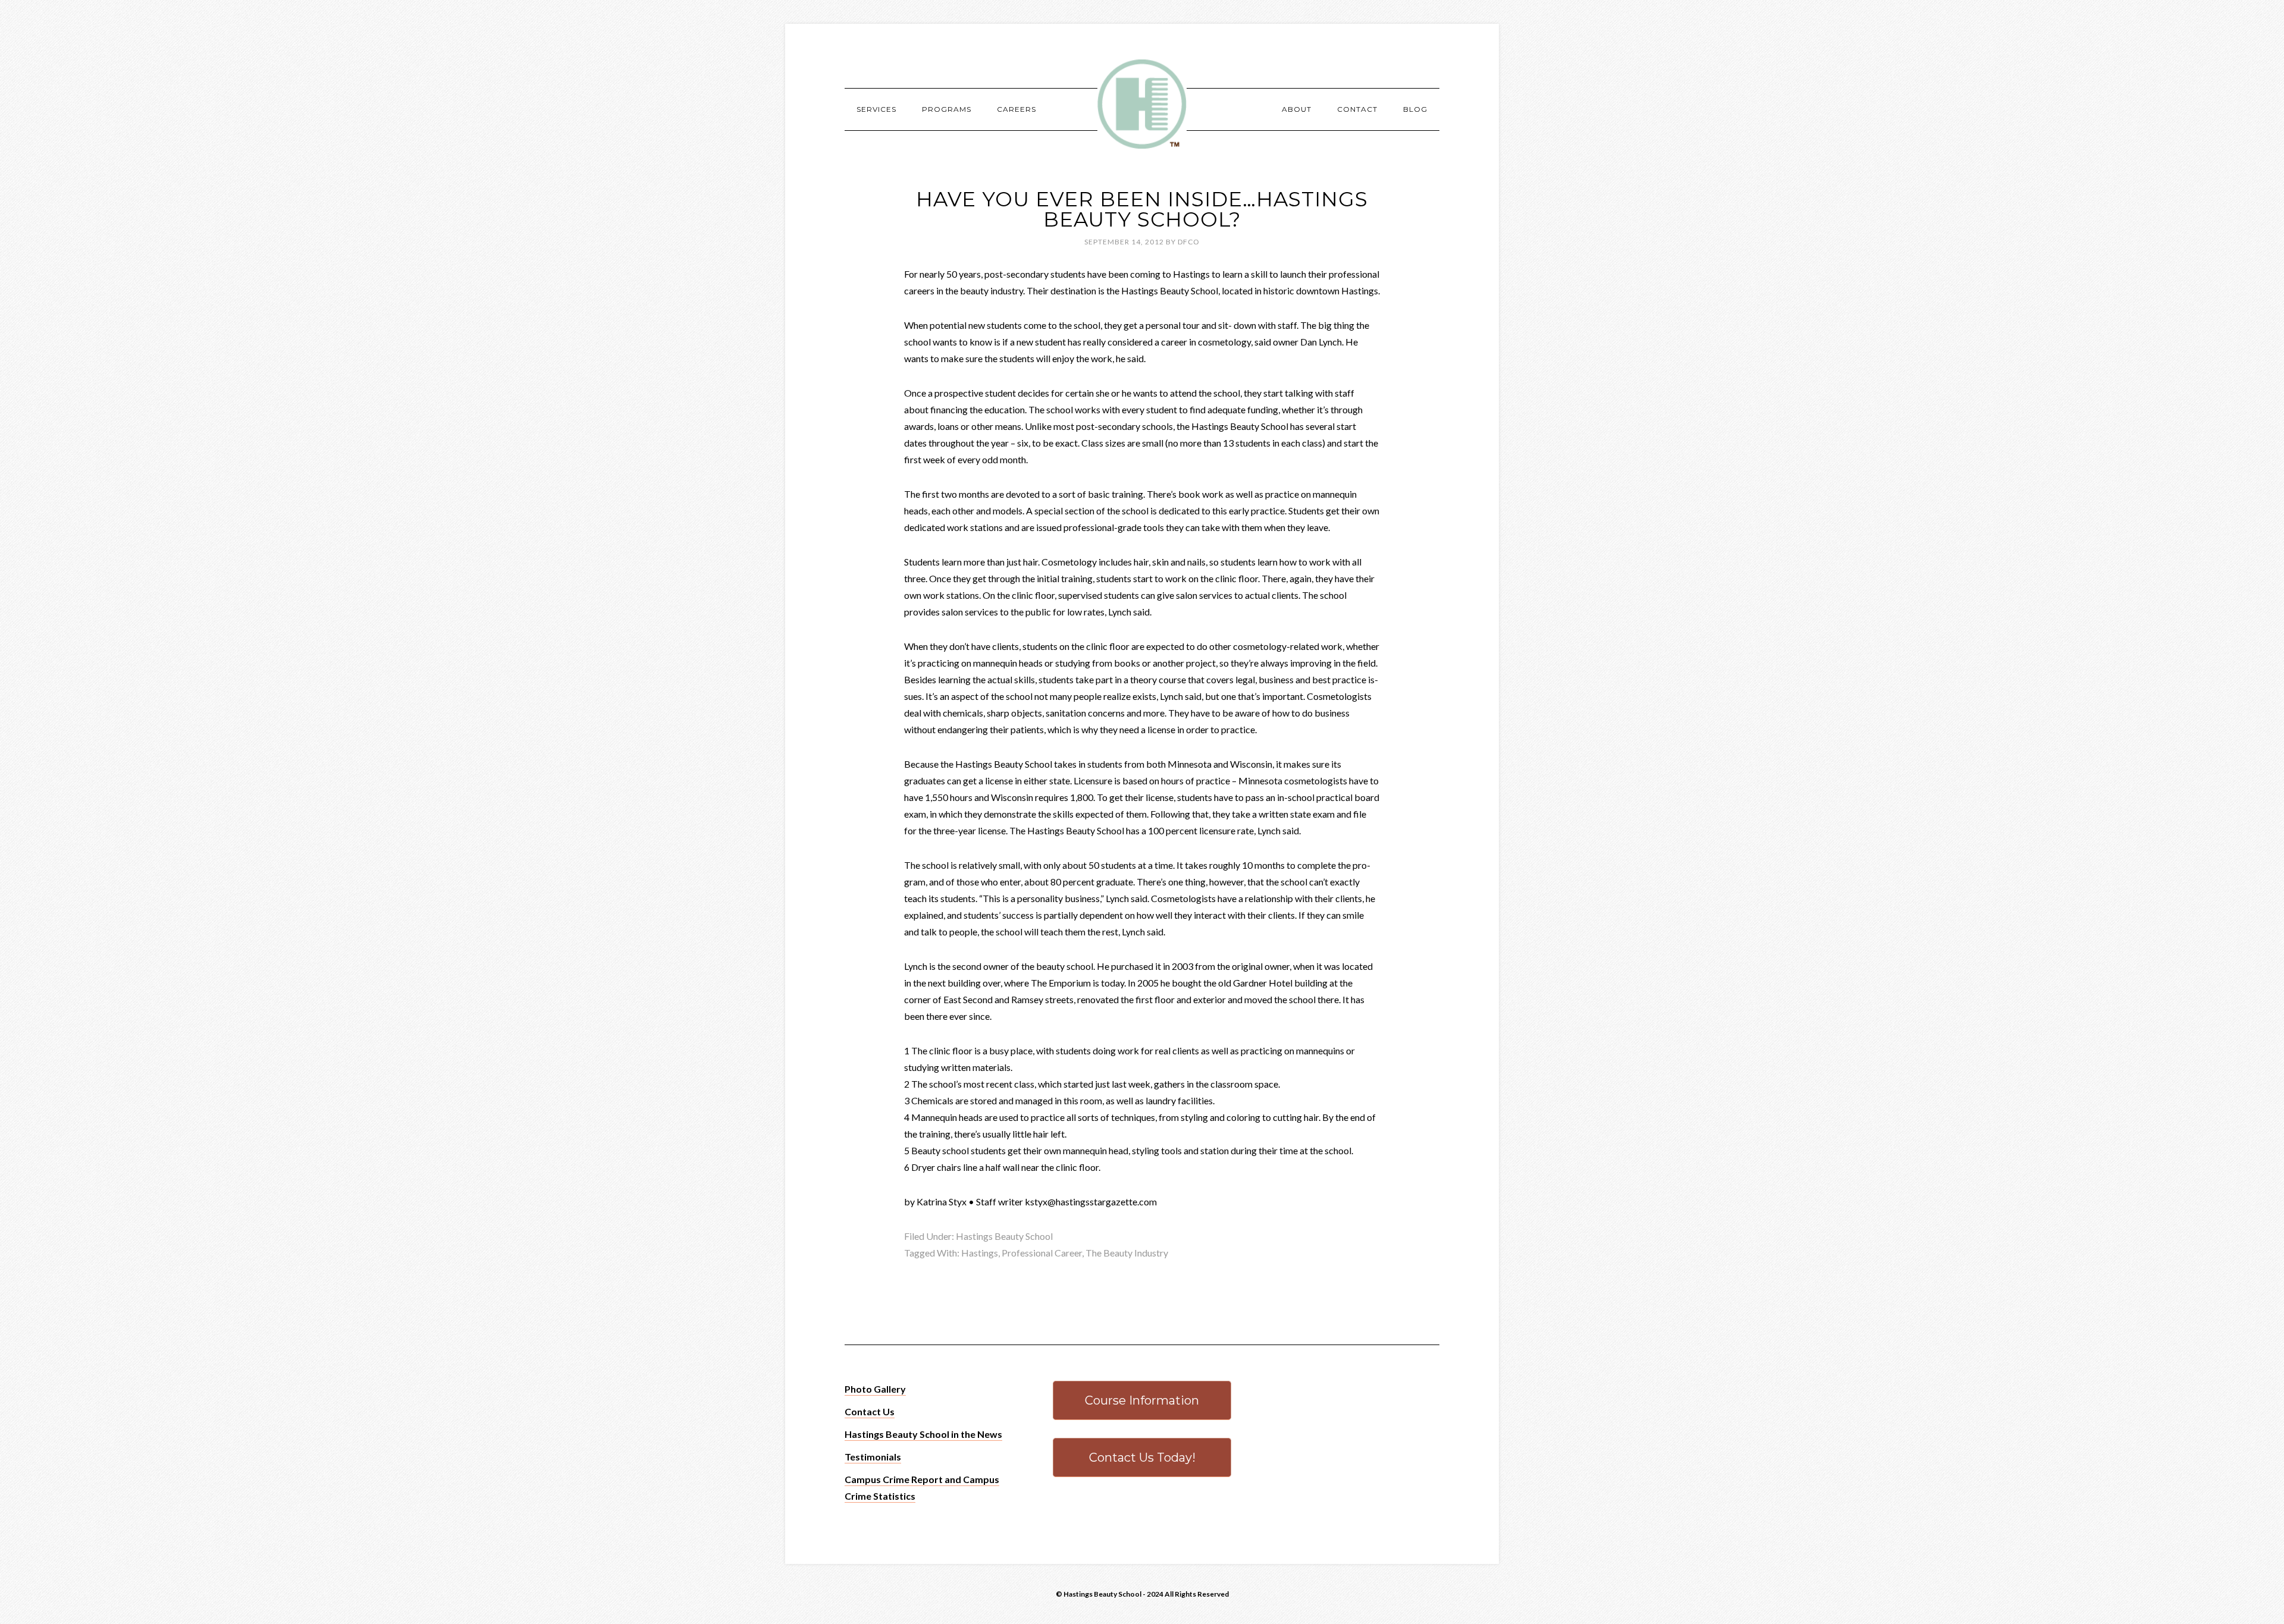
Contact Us (870, 1411)
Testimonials (873, 1457)
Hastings (980, 1253)
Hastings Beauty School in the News (923, 1434)
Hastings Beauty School (1142, 104)
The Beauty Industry (1127, 1253)
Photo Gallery (875, 1389)
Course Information (1142, 1400)
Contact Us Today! (1142, 1457)
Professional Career (1042, 1253)
